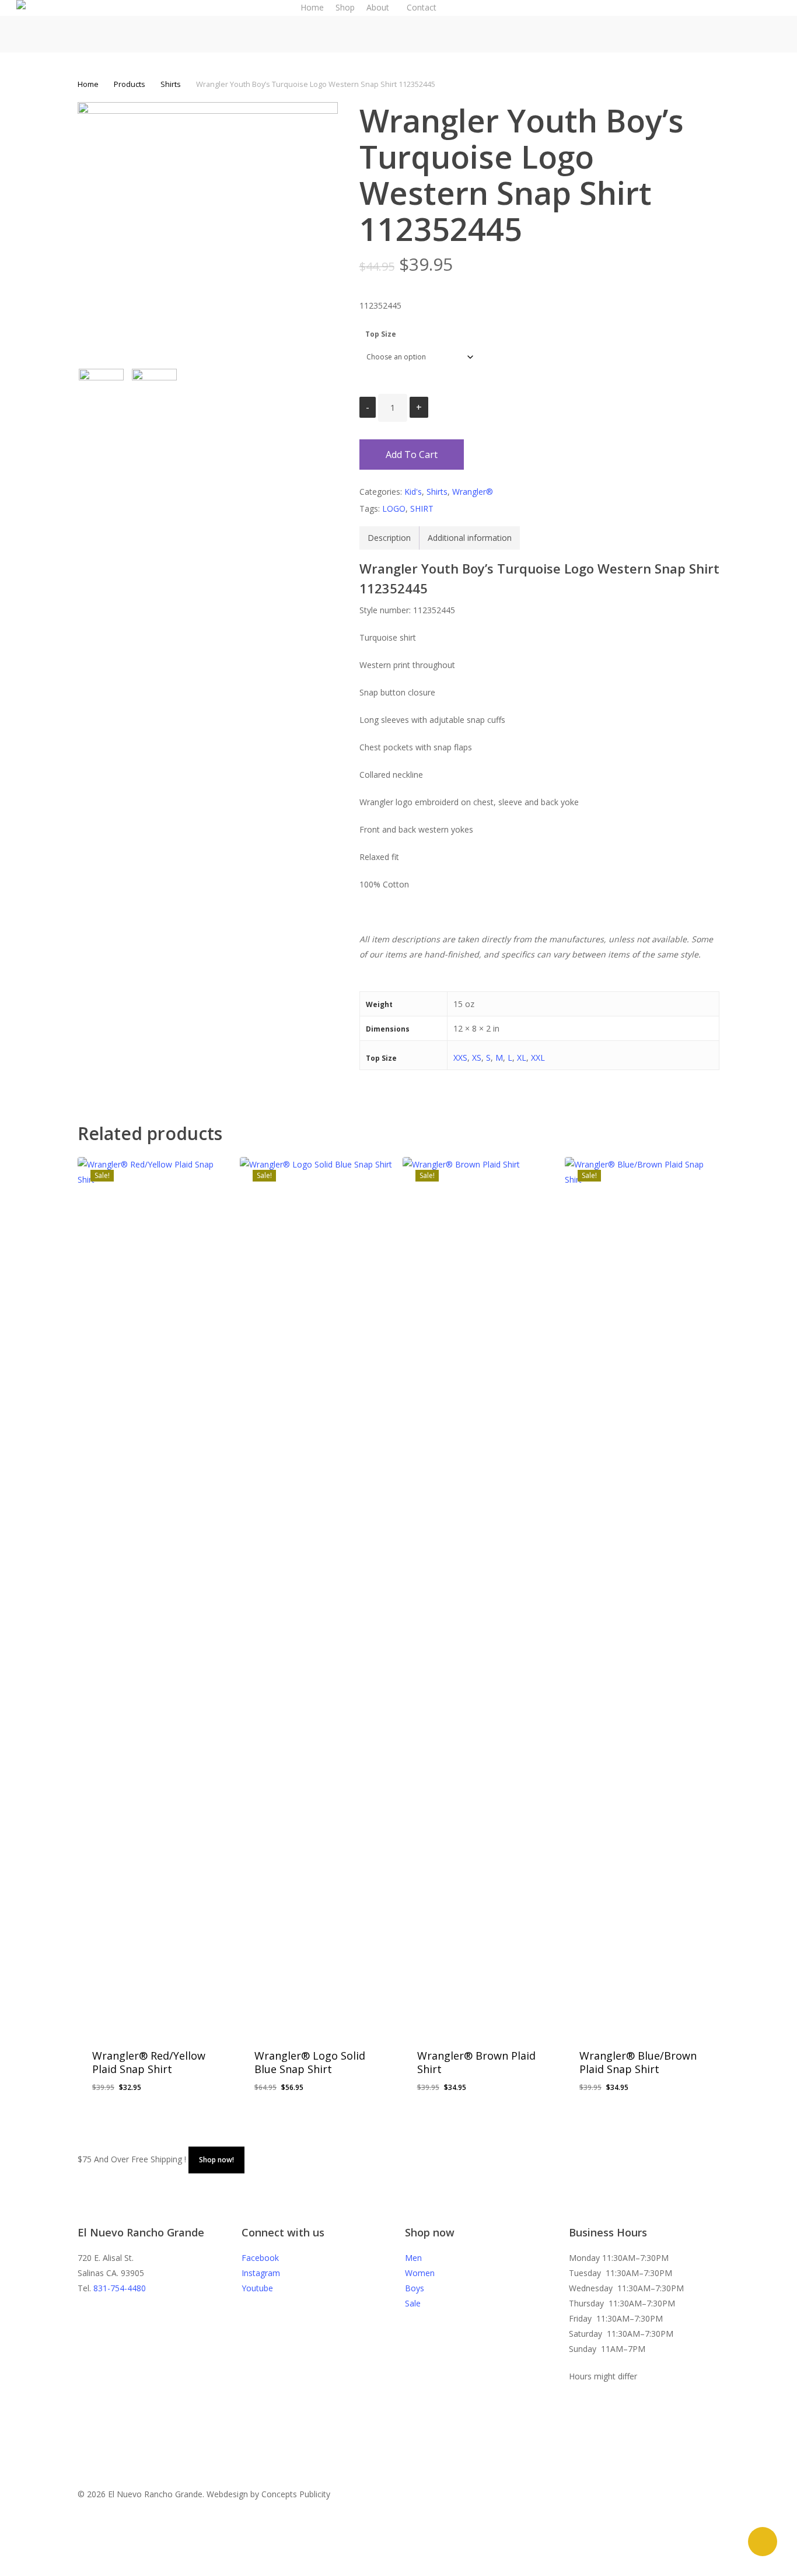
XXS (460, 1058)
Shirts (171, 84)
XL (522, 1058)
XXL (538, 1058)
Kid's (413, 492)
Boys (415, 2288)
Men (413, 2258)
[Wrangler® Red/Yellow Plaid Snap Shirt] (155, 1595)
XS (477, 1058)
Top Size (381, 334)
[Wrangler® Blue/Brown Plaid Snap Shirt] (642, 1595)
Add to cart (412, 455)
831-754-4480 (120, 2288)
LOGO (394, 508)
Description (389, 538)
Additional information (470, 538)
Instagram (261, 2273)
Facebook (260, 2258)
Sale (413, 2303)
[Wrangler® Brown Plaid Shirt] (480, 1595)
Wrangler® (473, 492)
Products (130, 84)
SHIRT (422, 508)
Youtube (257, 2288)
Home (88, 84)
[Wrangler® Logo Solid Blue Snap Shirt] (317, 1595)
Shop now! (216, 2160)
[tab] (389, 538)
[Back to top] (398, 2568)
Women (420, 2273)
